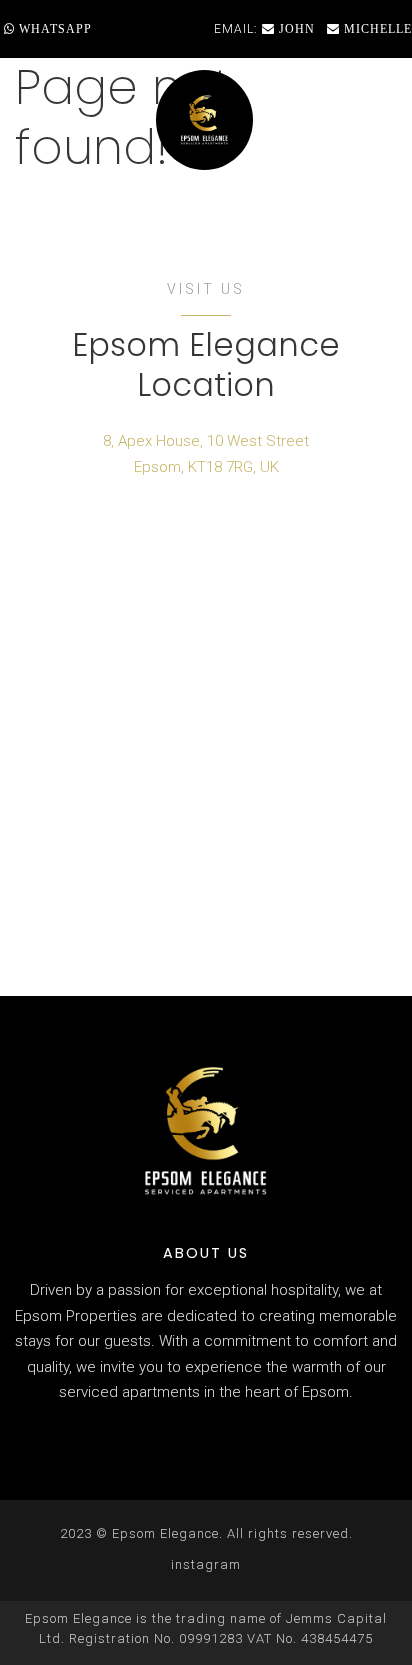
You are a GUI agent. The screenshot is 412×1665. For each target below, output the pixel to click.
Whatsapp (53, 29)
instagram (206, 1564)
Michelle (376, 29)
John (295, 29)
